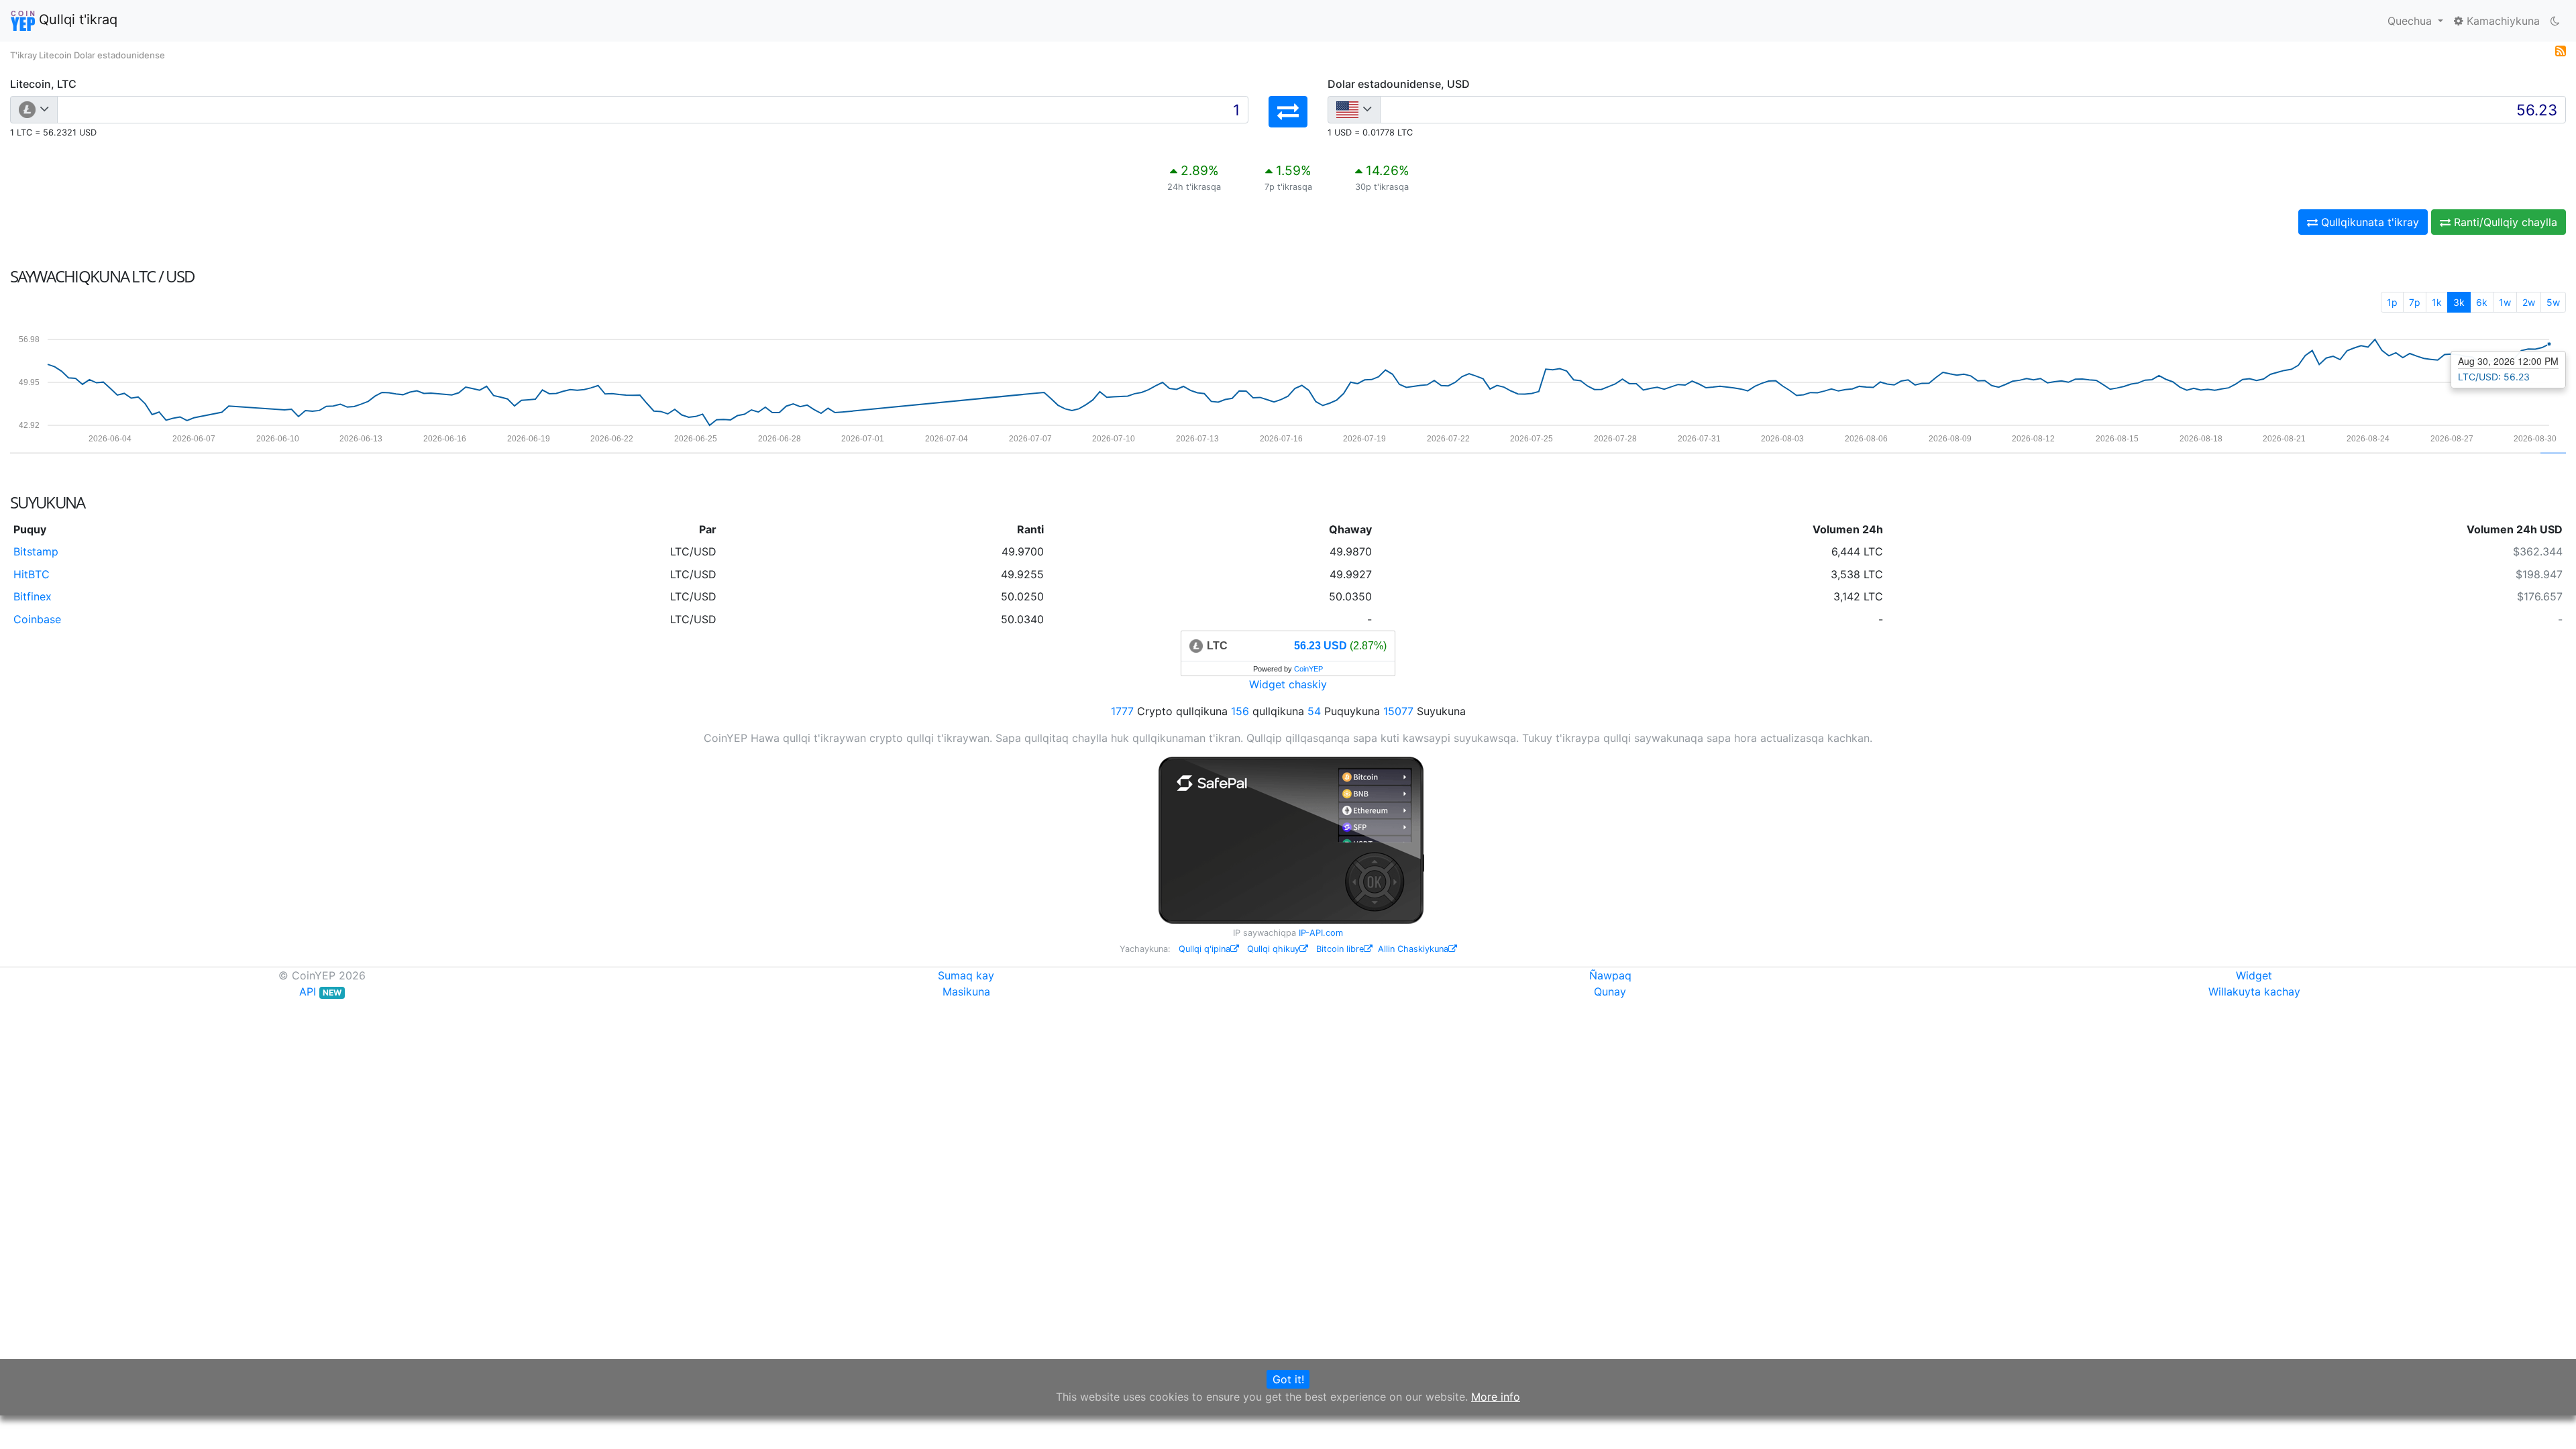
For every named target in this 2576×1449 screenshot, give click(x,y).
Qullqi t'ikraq (76, 19)
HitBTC (32, 574)
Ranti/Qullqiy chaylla (2504, 222)
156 (1240, 711)
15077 (1398, 711)
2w (2529, 302)
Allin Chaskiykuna (1413, 949)
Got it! (1288, 1379)
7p (2415, 302)
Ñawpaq (1610, 975)
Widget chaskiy (1288, 684)
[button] (1288, 112)
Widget (2254, 975)
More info (1496, 1397)
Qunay (1610, 991)
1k (2437, 302)
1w (2505, 302)
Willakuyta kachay (2254, 991)
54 (1314, 711)
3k (2459, 302)
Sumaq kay (966, 975)
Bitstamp (36, 551)
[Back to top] (2547, 1420)
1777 (1122, 711)
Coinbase (37, 619)
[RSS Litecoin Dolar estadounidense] (2561, 50)
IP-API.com (1321, 933)
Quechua (2411, 21)
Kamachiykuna (2502, 21)
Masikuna (966, 991)
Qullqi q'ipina (1204, 949)
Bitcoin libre (1340, 949)
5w (2553, 302)
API (320, 991)
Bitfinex (33, 596)
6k (2482, 302)
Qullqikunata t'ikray (2368, 222)
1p (2392, 302)
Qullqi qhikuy (1273, 949)
